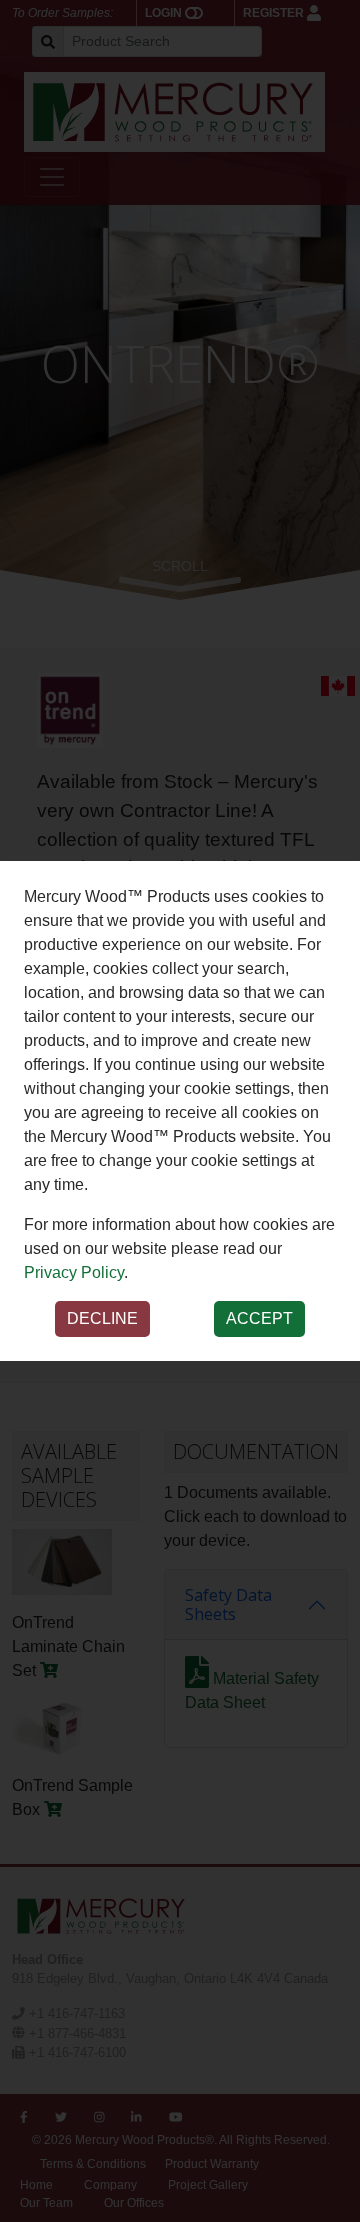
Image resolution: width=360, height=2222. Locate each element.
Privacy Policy (74, 1272)
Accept (259, 1318)
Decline (102, 1318)
